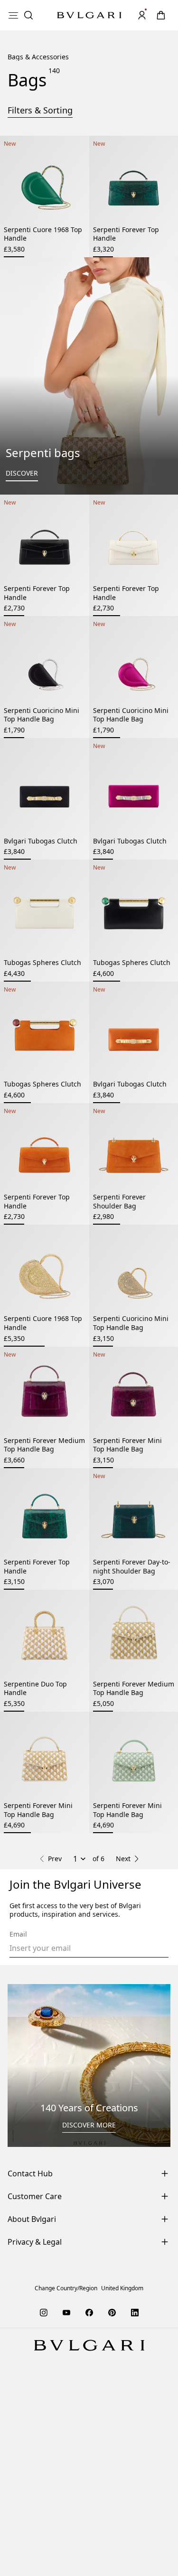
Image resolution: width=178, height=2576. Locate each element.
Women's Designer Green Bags (89, 2070)
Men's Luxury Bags (89, 2078)
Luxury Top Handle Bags (47, 2053)
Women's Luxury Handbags (118, 2036)
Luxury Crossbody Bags (56, 2044)
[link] (161, 15)
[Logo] (89, 15)
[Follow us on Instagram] (44, 2526)
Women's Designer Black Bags (123, 2061)
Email (18, 2148)
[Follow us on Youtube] (66, 2526)
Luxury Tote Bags (133, 2044)
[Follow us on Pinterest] (112, 2526)
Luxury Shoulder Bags (134, 2053)
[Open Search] (28, 15)
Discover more (89, 2338)
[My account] (142, 15)
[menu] (13, 15)
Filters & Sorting (40, 133)
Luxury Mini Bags (35, 2061)
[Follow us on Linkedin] (135, 2526)
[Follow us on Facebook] (89, 2526)
